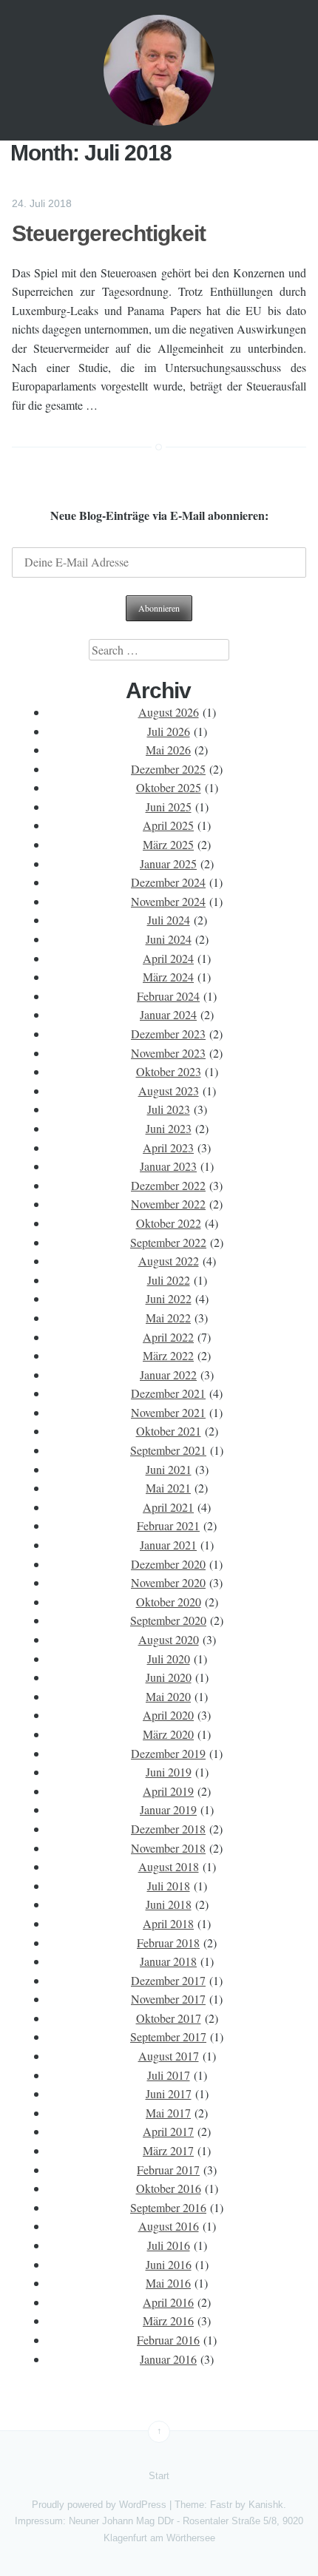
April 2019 (168, 1791)
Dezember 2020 (168, 1564)
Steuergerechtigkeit (109, 233)
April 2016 (168, 2302)
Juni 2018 (169, 1904)
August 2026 (169, 712)
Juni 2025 (169, 807)
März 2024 (168, 977)
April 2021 (168, 1507)
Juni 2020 (169, 1677)
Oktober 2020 (169, 1602)
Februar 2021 (168, 1525)
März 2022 (168, 1355)
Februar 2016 (168, 2340)
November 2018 (168, 1848)
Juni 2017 (169, 2093)
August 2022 (169, 1261)
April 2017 (168, 2131)
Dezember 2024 (168, 882)
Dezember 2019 (168, 1753)
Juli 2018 (169, 1886)
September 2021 (168, 1450)
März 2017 (168, 2150)
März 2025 (168, 844)
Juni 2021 (169, 1469)
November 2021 (168, 1412)
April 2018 (168, 1923)
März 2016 (168, 2320)
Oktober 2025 (169, 787)
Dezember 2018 (168, 1829)
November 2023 (168, 1053)
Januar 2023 (168, 1166)
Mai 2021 (168, 1488)
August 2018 (169, 1866)
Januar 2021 (168, 1545)
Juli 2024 (169, 920)
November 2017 (168, 1999)
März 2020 (168, 1734)
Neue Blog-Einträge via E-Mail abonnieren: (159, 515)
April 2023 (168, 1147)
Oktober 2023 (169, 1071)
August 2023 (169, 1091)
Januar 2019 (168, 1809)
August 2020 (169, 1639)
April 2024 (168, 958)
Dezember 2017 (168, 1980)
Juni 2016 (169, 2264)
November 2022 (168, 1204)
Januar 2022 (168, 1375)
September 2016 (168, 2207)
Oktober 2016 (169, 2188)
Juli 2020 (169, 1659)
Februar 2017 (168, 2170)
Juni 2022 (169, 1298)
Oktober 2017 (169, 2018)
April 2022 (168, 1337)
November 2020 (168, 1582)
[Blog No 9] (159, 70)
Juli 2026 (169, 731)
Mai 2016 (168, 2283)
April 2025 (168, 825)
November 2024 (168, 901)
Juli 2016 (169, 2245)
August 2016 (169, 2226)
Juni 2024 (169, 939)
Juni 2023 (169, 1128)
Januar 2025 (168, 863)
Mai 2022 (168, 1318)
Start (159, 2476)
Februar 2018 (168, 1943)
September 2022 (168, 1242)
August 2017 (169, 2056)
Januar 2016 (168, 2359)
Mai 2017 (168, 2113)
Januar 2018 (168, 1961)
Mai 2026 (168, 750)
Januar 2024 (168, 1014)
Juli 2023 (169, 1109)
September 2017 (168, 2036)
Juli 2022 (169, 1280)
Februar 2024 (168, 996)
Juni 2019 (169, 1772)
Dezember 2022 (168, 1185)
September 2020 (168, 1620)
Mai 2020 (168, 1696)
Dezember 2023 (168, 1034)
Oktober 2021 (169, 1431)
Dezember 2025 (168, 769)
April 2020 (168, 1715)
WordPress (143, 2505)
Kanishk (266, 2505)
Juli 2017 (169, 2075)
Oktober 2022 (169, 1223)
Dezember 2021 (168, 1393)
